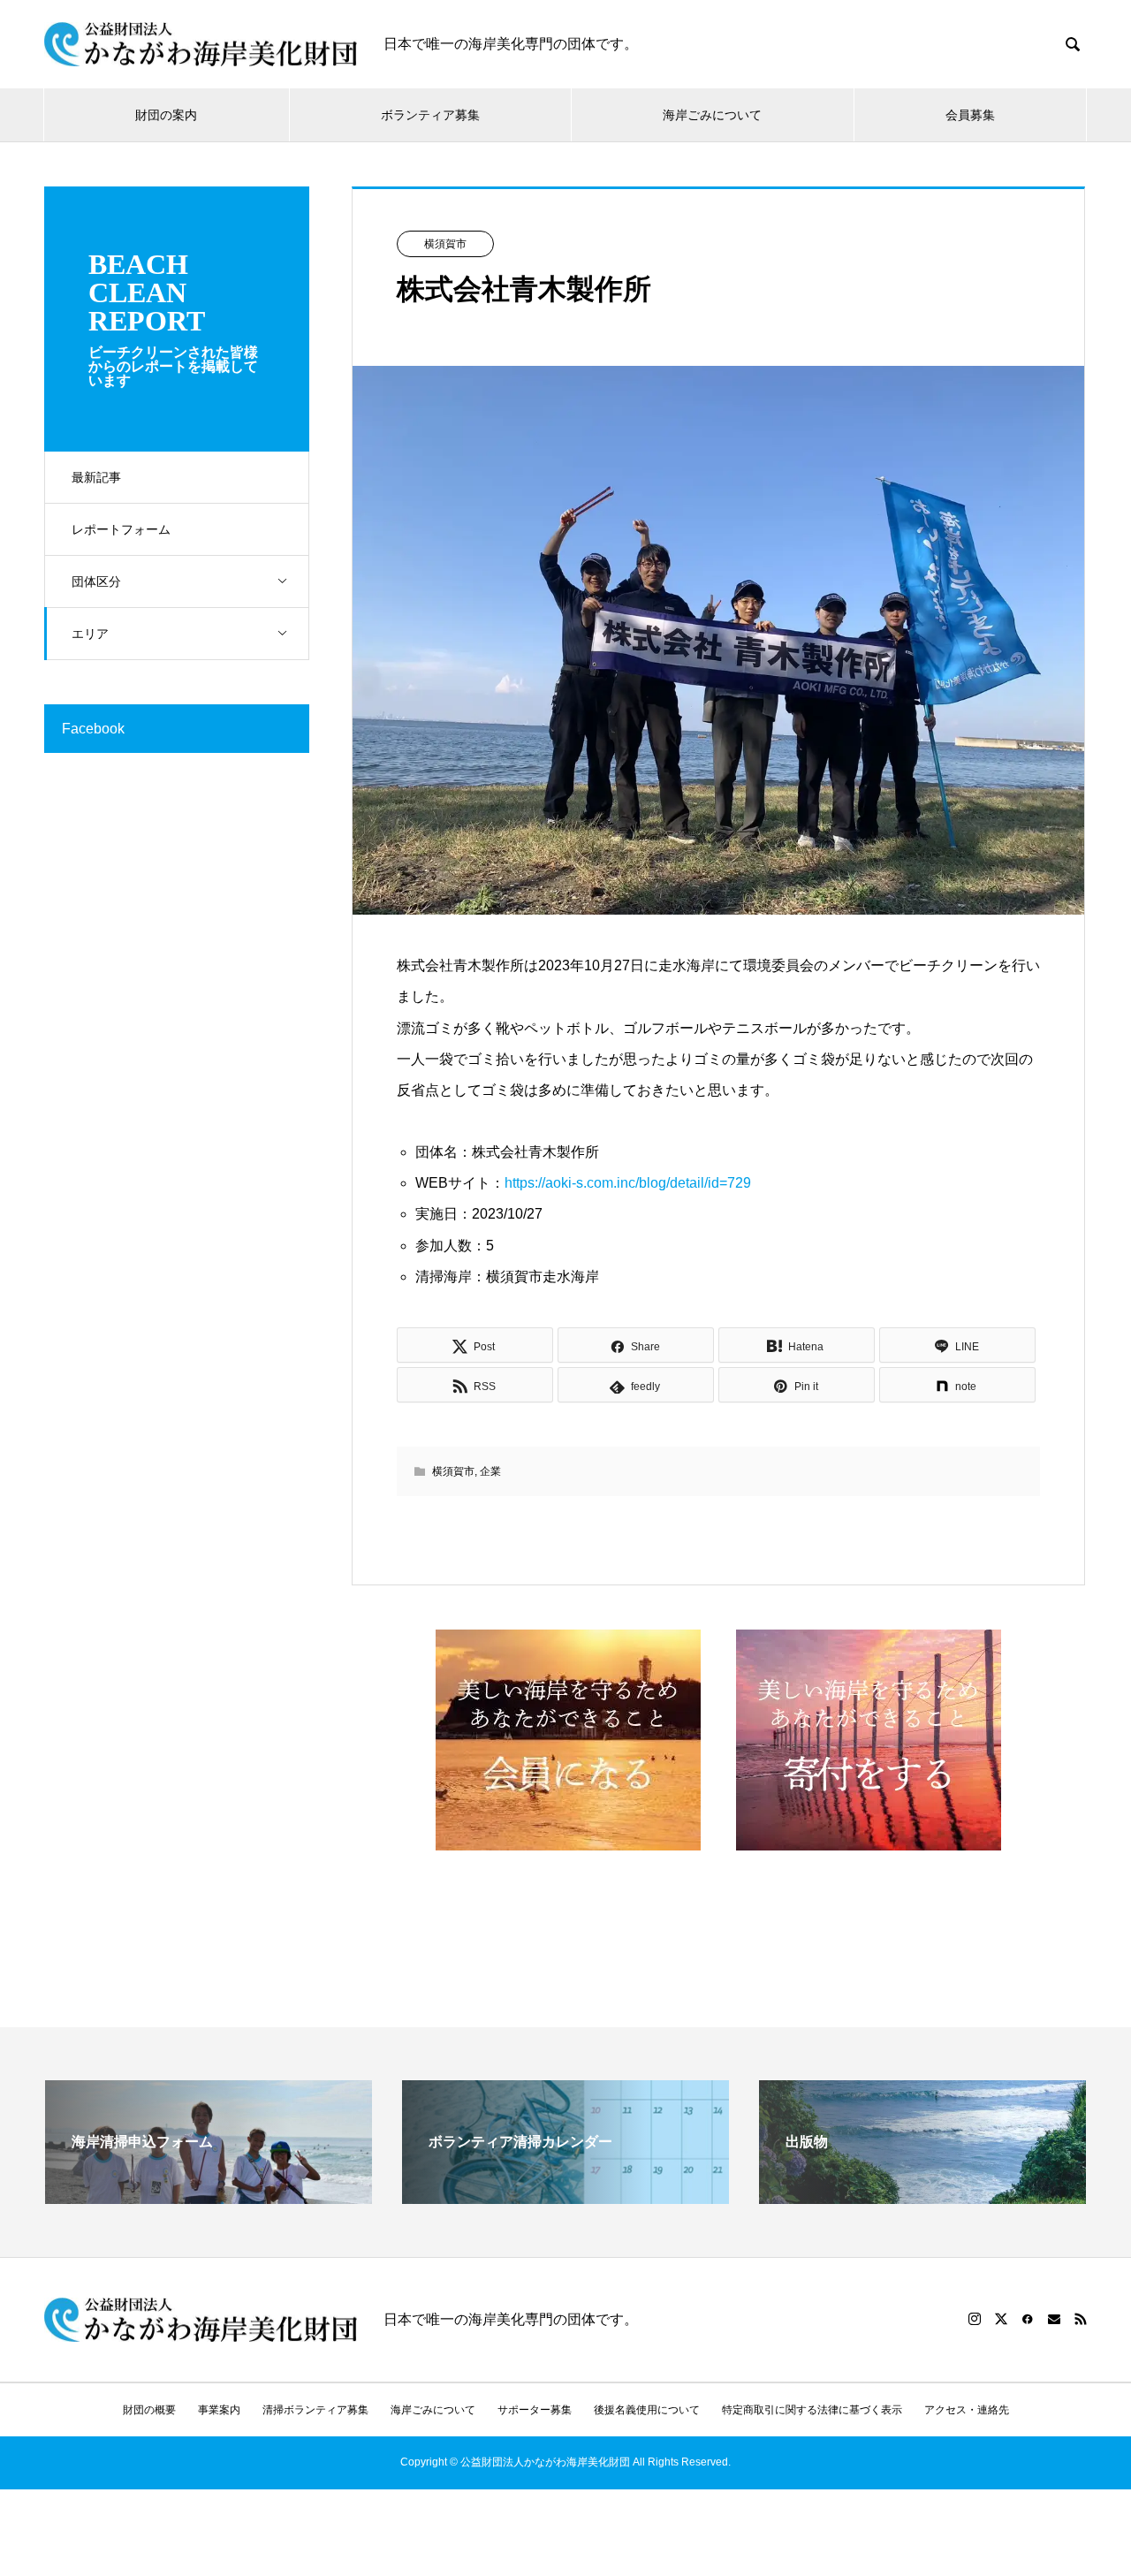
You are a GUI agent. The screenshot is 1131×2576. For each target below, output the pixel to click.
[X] (1001, 2319)
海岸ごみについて (712, 115)
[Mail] (1054, 2319)
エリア (90, 634)
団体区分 (96, 581)
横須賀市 (445, 244)
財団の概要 (149, 2410)
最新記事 (96, 477)
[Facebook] (1028, 2319)
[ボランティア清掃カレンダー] (565, 2196)
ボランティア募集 (430, 115)
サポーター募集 (535, 2410)
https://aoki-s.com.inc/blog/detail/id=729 (628, 1183)
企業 (490, 1471)
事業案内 (219, 2410)
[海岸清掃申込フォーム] (209, 2196)
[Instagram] (975, 2319)
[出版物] (922, 2196)
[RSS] (1081, 2319)
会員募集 (970, 115)
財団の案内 (166, 115)
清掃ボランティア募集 (315, 2410)
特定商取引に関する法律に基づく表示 (812, 2410)
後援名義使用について (647, 2410)
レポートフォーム (121, 529)
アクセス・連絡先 (967, 2410)
